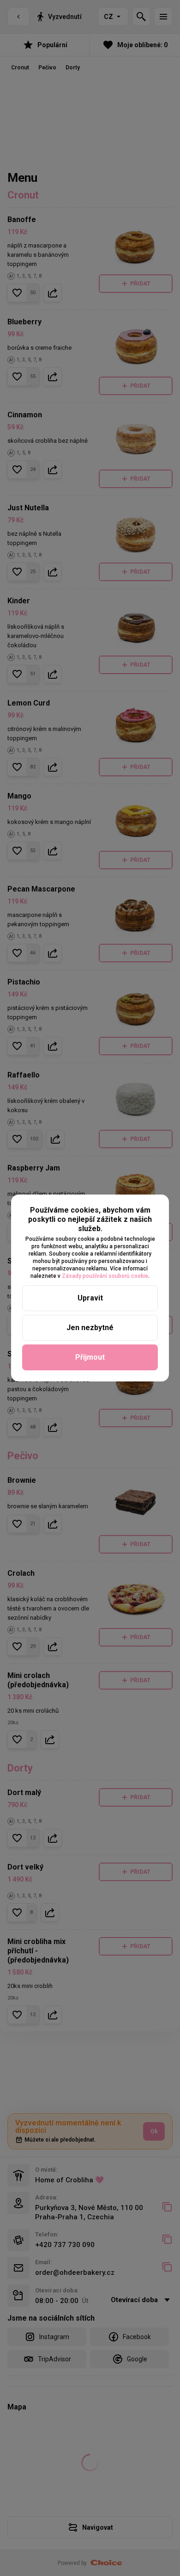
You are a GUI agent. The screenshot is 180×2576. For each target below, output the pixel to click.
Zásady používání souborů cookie (105, 1276)
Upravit (90, 1298)
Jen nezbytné (90, 1328)
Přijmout (90, 1357)
